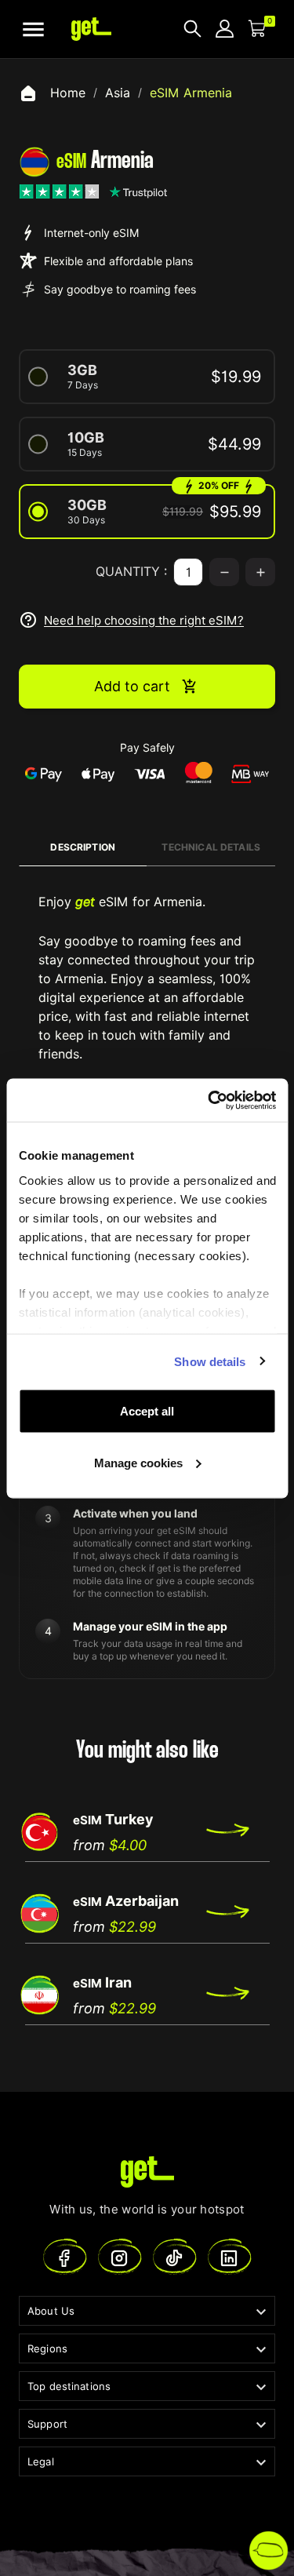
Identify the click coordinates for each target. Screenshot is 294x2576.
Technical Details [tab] (211, 847)
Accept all (147, 1411)
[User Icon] (225, 29)
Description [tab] (83, 847)
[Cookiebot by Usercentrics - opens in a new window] (209, 1100)
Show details (210, 1361)
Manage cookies (138, 1462)
